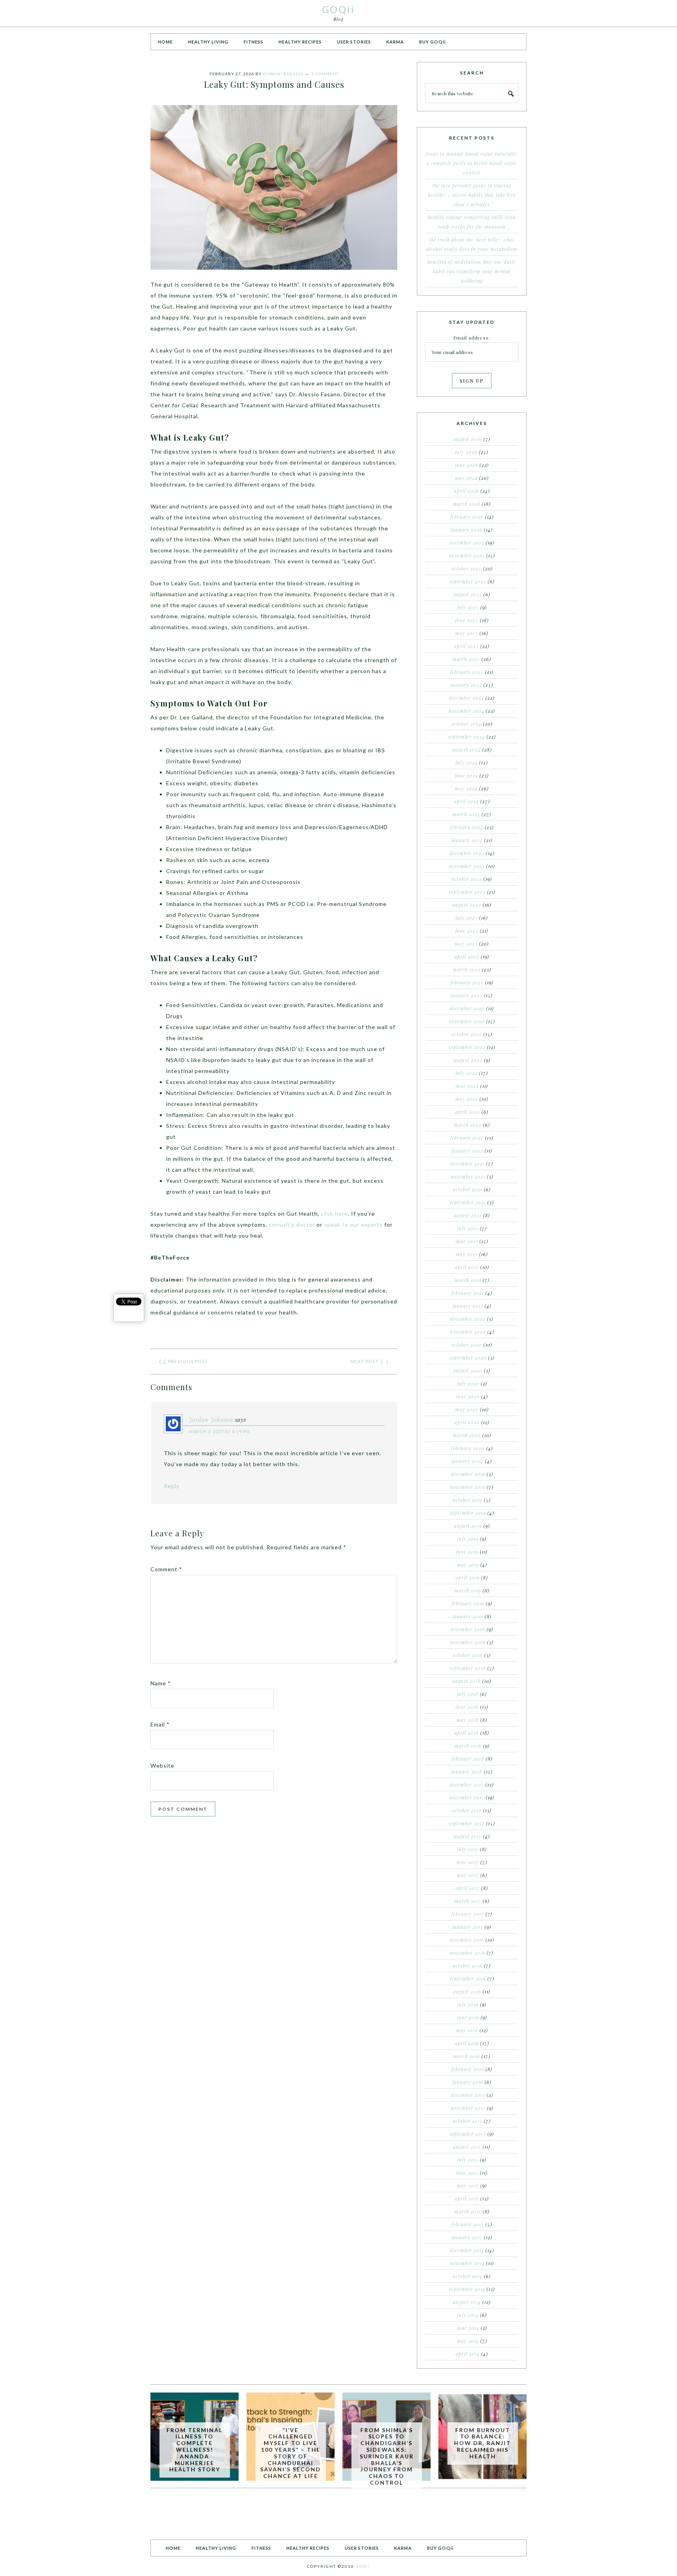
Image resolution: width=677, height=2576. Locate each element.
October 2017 (467, 1810)
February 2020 (468, 1448)
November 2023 (467, 866)
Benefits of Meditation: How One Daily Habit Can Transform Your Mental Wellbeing (472, 271)
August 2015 (467, 2147)
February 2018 (468, 1759)
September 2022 (467, 1047)
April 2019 (468, 1578)
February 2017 (468, 1914)
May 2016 (467, 2030)
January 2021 (468, 1306)
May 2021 (467, 1254)
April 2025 (466, 646)
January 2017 (468, 1927)
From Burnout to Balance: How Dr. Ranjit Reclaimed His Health (482, 2443)
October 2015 (468, 2121)
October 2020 (467, 1345)
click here (334, 1214)
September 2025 (468, 581)
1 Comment (325, 74)
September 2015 (468, 2134)
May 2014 (468, 2341)
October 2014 (468, 2276)
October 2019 (468, 1500)
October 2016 (468, 1966)
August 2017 (468, 1836)
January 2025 (466, 685)
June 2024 (466, 775)
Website (162, 1765)
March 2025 (466, 659)
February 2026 (467, 517)
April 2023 (467, 957)
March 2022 (468, 1125)
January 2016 (468, 2082)
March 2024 (466, 814)
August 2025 (468, 594)
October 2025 (466, 568)
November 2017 (467, 1797)
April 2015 (467, 2198)
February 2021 (468, 1293)
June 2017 (468, 1862)
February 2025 (467, 672)
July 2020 (468, 1383)
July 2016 (468, 2004)
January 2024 (467, 840)
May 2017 (468, 1875)
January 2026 (467, 530)
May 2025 (467, 633)
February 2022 (467, 1138)
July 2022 (467, 1073)
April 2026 (466, 491)
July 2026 (466, 452)
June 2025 (467, 620)
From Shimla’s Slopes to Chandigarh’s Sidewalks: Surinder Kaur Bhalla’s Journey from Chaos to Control (387, 2456)
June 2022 (467, 1086)
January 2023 (467, 995)
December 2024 (466, 698)
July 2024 (467, 762)
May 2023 (466, 944)
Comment (166, 1569)
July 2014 (468, 2315)
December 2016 (467, 1940)
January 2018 (467, 1772)
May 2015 (468, 2186)
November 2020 (468, 1332)
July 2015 (468, 2160)
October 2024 (466, 724)
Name (161, 1683)
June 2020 (468, 1396)
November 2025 (467, 556)
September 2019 (468, 1513)
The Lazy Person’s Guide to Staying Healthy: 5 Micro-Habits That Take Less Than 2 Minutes (472, 195)
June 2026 (466, 465)
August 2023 (467, 905)
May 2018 (468, 1720)
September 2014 (467, 2289)
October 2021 (468, 1189)
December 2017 (467, 1785)
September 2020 (468, 1358)
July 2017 (468, 1849)
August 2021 (468, 1215)
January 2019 (468, 1616)
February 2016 (468, 2069)
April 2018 (467, 1733)
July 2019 (468, 1539)
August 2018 (467, 1681)
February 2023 (467, 982)
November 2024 (466, 711)
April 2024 (466, 801)
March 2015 (468, 2211)
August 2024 (466, 750)
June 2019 (467, 1552)
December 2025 (467, 543)
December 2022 (467, 1008)
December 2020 (468, 1319)
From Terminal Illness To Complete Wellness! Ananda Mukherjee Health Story (195, 2450)
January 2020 (468, 1461)
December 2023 (467, 853)
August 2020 (468, 1371)
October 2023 (467, 879)
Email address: (472, 338)
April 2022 (468, 1112)
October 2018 (468, 1655)
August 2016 (467, 1991)
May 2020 (467, 1409)
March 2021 (468, 1280)
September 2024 (467, 737)
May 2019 (468, 1565)
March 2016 (467, 2056)
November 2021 (468, 1176)
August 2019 (468, 1526)
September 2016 (468, 1979)
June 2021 (467, 1241)
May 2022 (467, 1099)
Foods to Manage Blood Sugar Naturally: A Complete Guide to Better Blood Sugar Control (472, 163)
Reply (172, 1486)
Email (160, 1724)
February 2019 (468, 1603)
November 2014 (467, 2263)
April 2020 (467, 1422)
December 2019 (468, 1474)
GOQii (338, 9)
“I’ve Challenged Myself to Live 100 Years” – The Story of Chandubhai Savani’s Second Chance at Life (291, 2453)
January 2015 (467, 2237)
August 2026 (468, 439)
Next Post (364, 1361)
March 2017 (468, 1901)
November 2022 (467, 1021)
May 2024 (466, 788)
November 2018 (468, 1642)
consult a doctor (292, 1224)
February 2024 (466, 827)
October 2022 (467, 1034)
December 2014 (467, 2250)
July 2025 (468, 607)
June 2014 (468, 2328)
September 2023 (467, 892)
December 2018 (468, 1629)
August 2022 (468, 1060)
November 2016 (468, 1953)
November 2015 (468, 2108)
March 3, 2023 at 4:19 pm (219, 1431)
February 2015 (468, 2224)
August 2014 (467, 2302)
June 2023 (467, 931)
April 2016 (467, 2043)
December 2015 (468, 2095)
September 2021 (468, 1202)
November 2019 (468, 1487)
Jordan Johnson (211, 1420)
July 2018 (468, 1694)
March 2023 (467, 969)
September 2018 (468, 1668)
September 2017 (467, 1823)
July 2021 (468, 1228)
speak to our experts (353, 1224)
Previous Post (188, 1361)
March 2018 (468, 1746)
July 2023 (467, 918)
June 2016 (468, 2017)
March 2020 (467, 1435)
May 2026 (466, 478)
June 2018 (467, 1707)
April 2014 (468, 2354)
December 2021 (468, 1164)
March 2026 (467, 504)
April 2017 (468, 1888)
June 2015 (467, 2173)
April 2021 (467, 1267)
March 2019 (468, 1590)
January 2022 (467, 1151)
